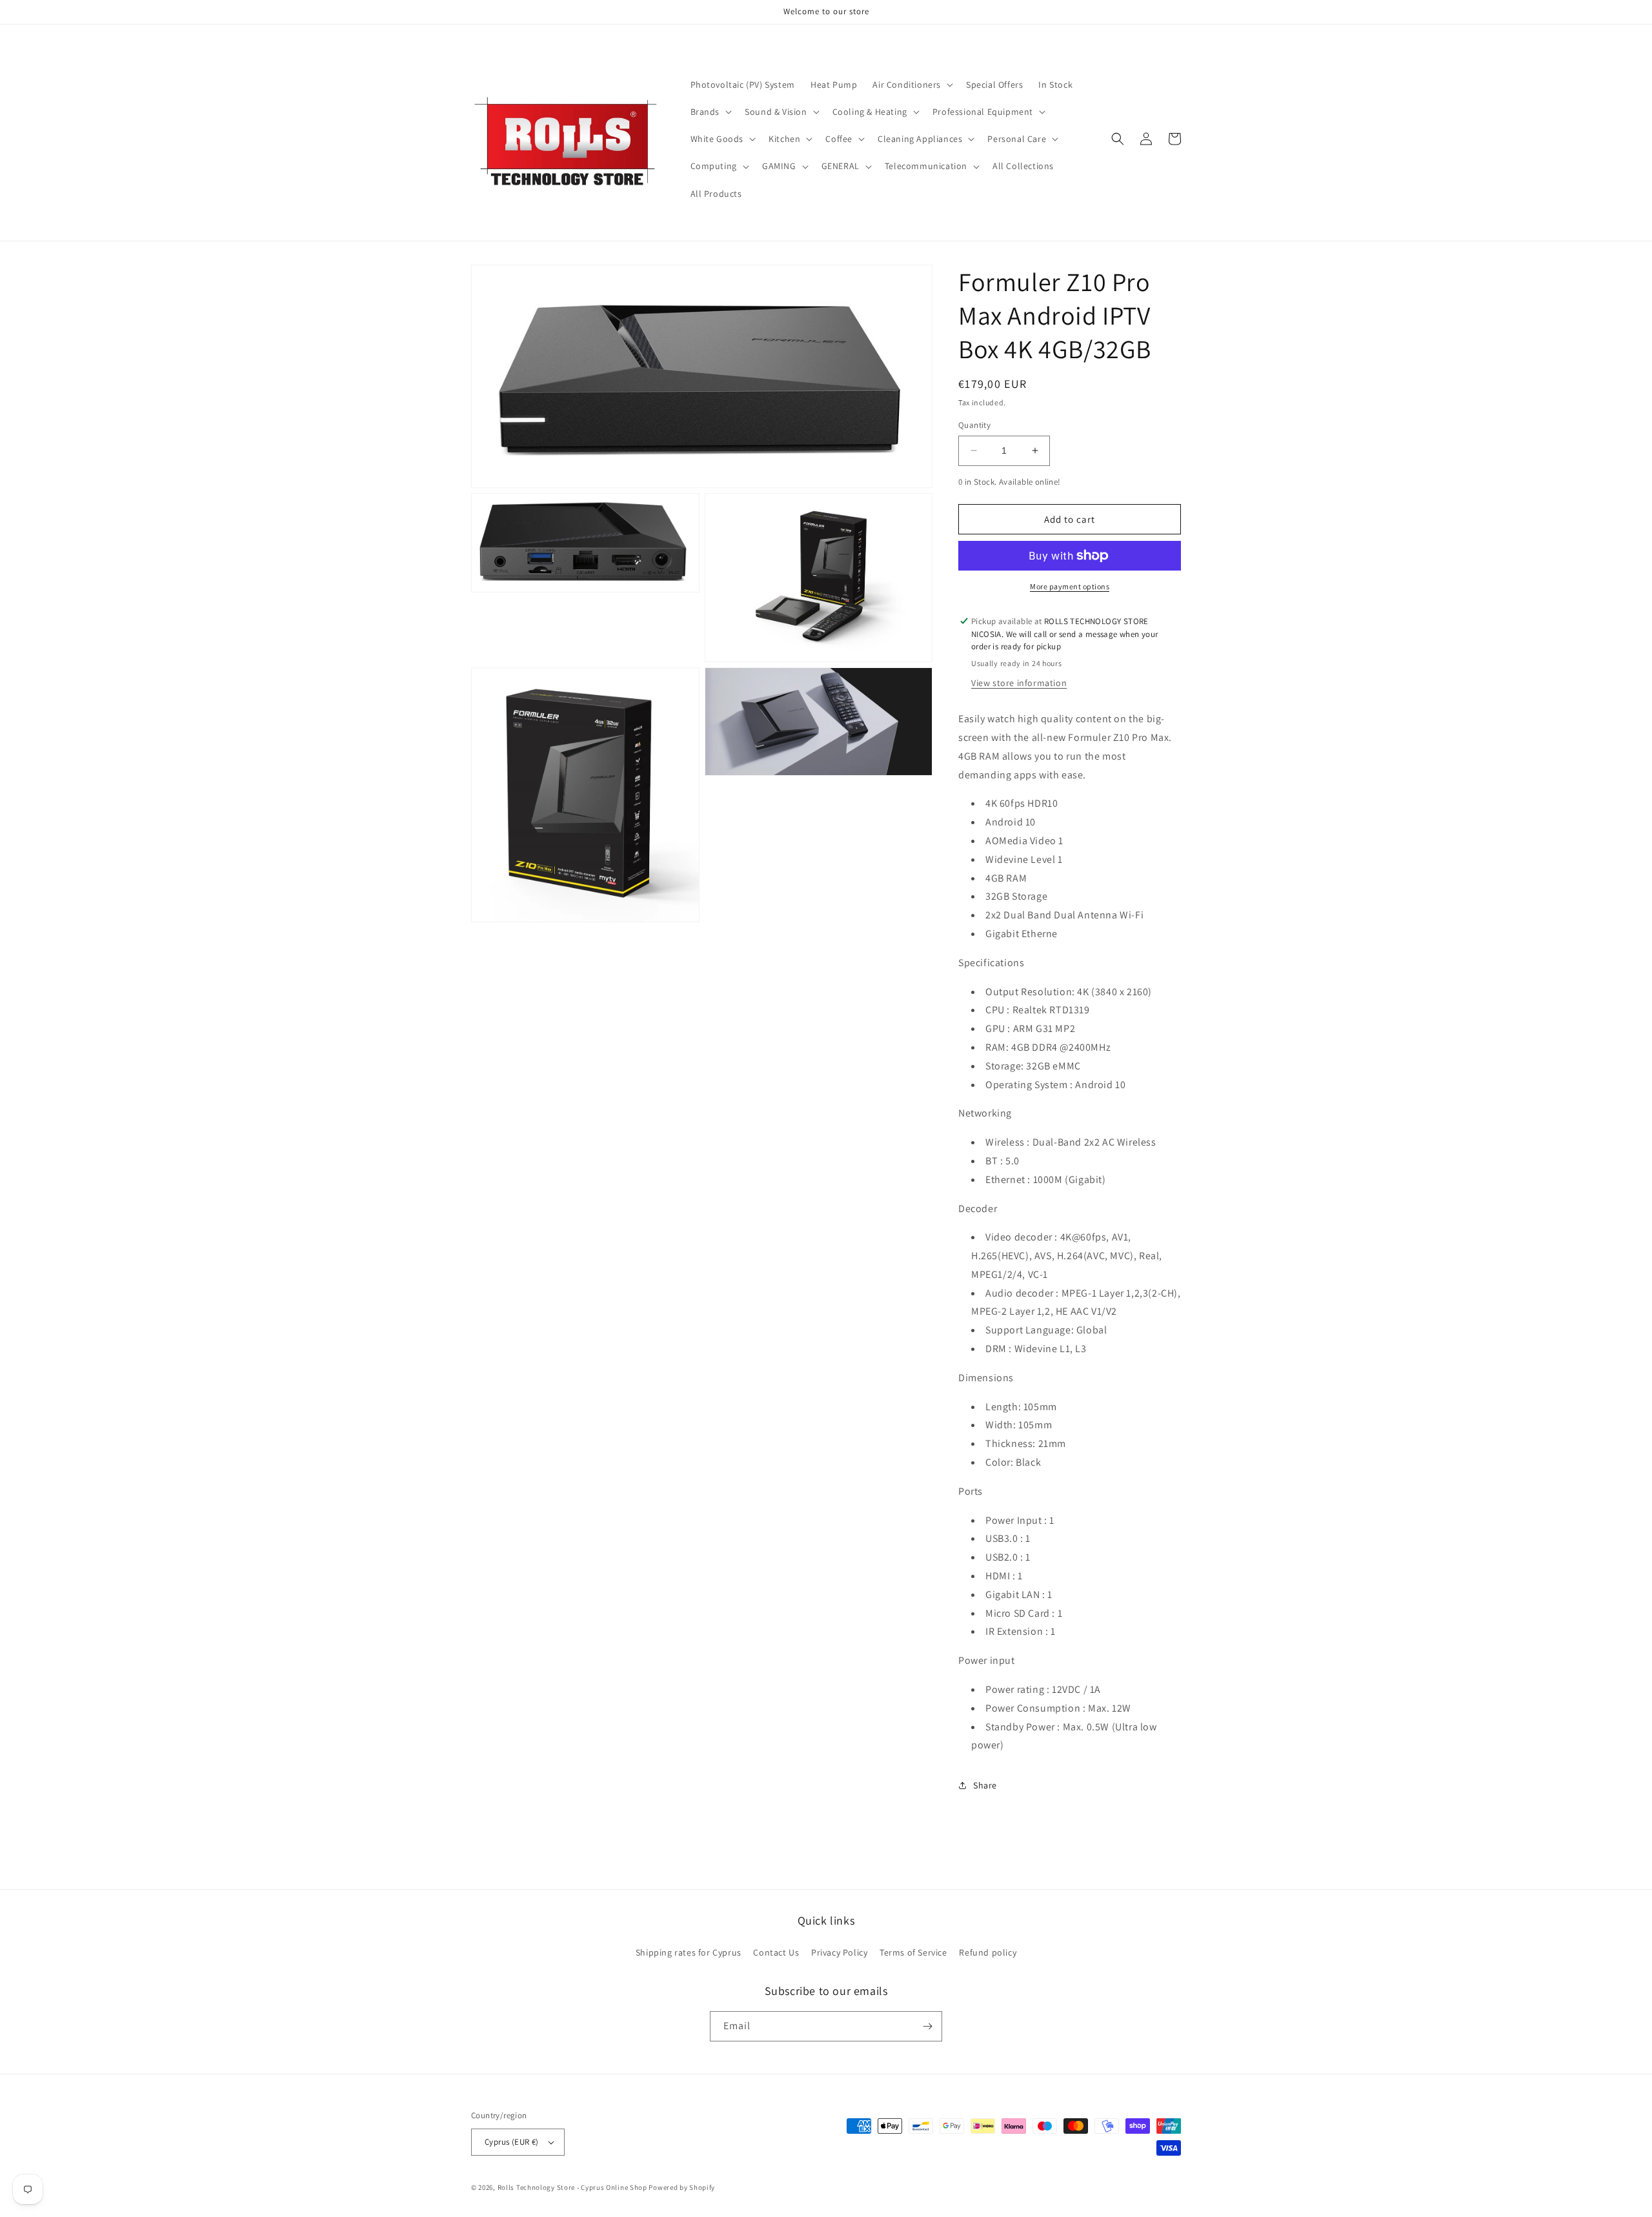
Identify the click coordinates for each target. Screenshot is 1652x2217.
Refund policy (988, 1952)
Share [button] (985, 1785)
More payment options (1070, 586)
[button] (912, 85)
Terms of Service (913, 1952)
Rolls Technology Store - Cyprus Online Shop (572, 2187)
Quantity (974, 425)
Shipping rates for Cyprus (689, 1952)
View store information (1019, 683)
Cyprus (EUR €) (512, 2142)
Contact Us (776, 1952)
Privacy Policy (839, 1952)
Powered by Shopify (682, 2187)
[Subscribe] (927, 2026)
